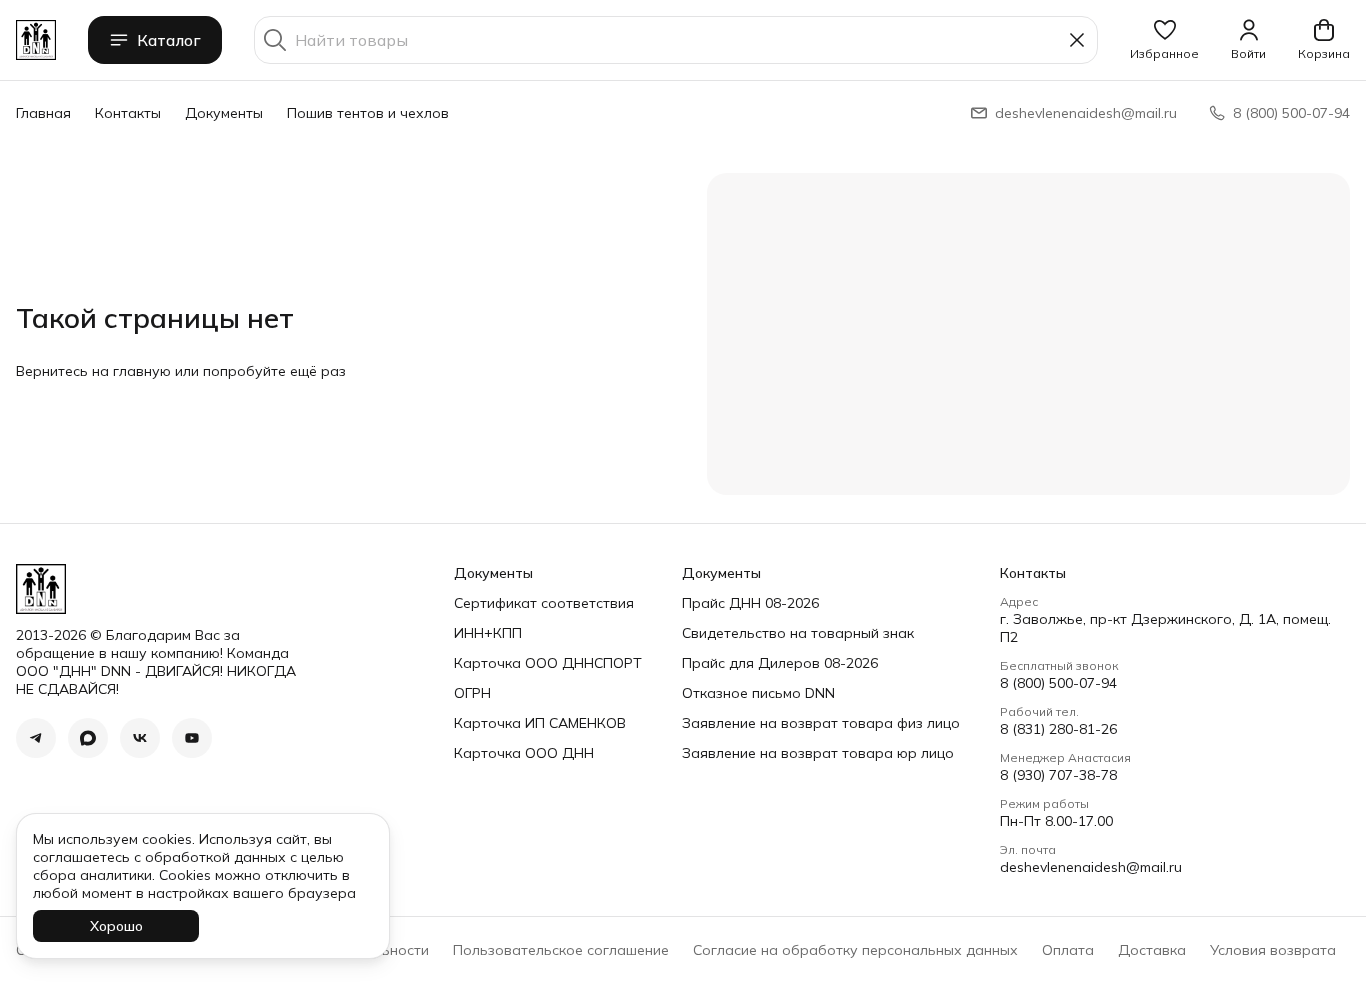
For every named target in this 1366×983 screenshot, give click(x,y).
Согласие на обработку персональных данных (855, 950)
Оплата (1068, 950)
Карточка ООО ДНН (524, 753)
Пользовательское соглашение (561, 950)
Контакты (128, 113)
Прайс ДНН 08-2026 (750, 603)
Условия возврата (1273, 950)
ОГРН (472, 693)
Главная (43, 113)
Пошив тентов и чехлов (368, 113)
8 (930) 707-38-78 (1058, 775)
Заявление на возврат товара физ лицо (821, 723)
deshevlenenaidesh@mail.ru (1091, 867)
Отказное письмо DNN (758, 693)
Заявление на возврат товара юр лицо (818, 753)
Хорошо (116, 926)
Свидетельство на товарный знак (798, 633)
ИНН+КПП (488, 633)
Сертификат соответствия (544, 603)
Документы (224, 113)
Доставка (1152, 950)
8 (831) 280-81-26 (1058, 729)
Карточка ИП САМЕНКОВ (540, 723)
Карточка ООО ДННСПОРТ (548, 663)
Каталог (169, 40)
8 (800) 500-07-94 (1058, 683)
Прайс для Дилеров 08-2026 (780, 663)
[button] (1164, 40)
